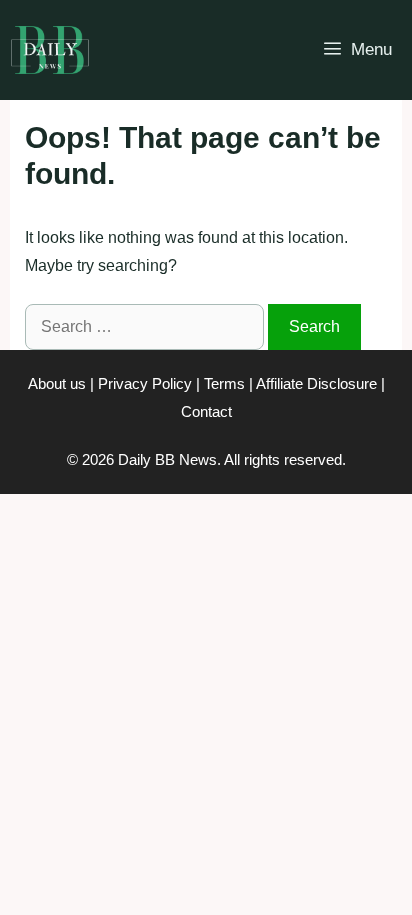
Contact (206, 411)
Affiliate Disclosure (316, 383)
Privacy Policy (145, 383)
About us (57, 383)
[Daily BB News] (50, 50)
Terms (224, 383)
